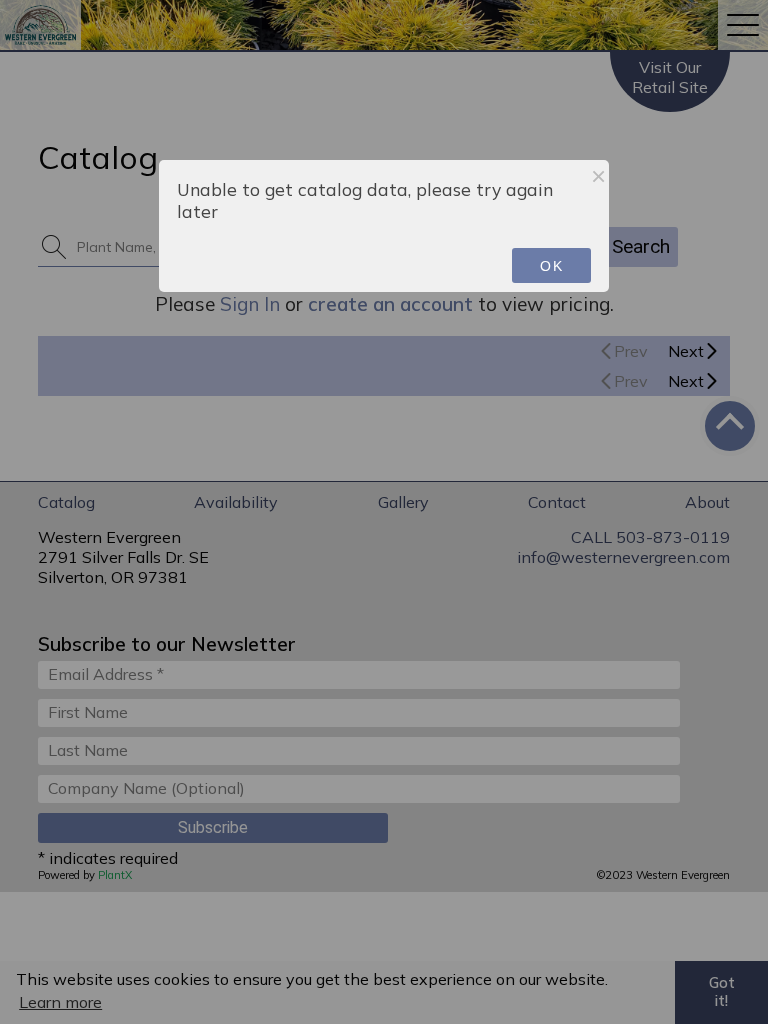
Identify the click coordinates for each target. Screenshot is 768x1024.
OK (551, 266)
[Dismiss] (598, 176)
